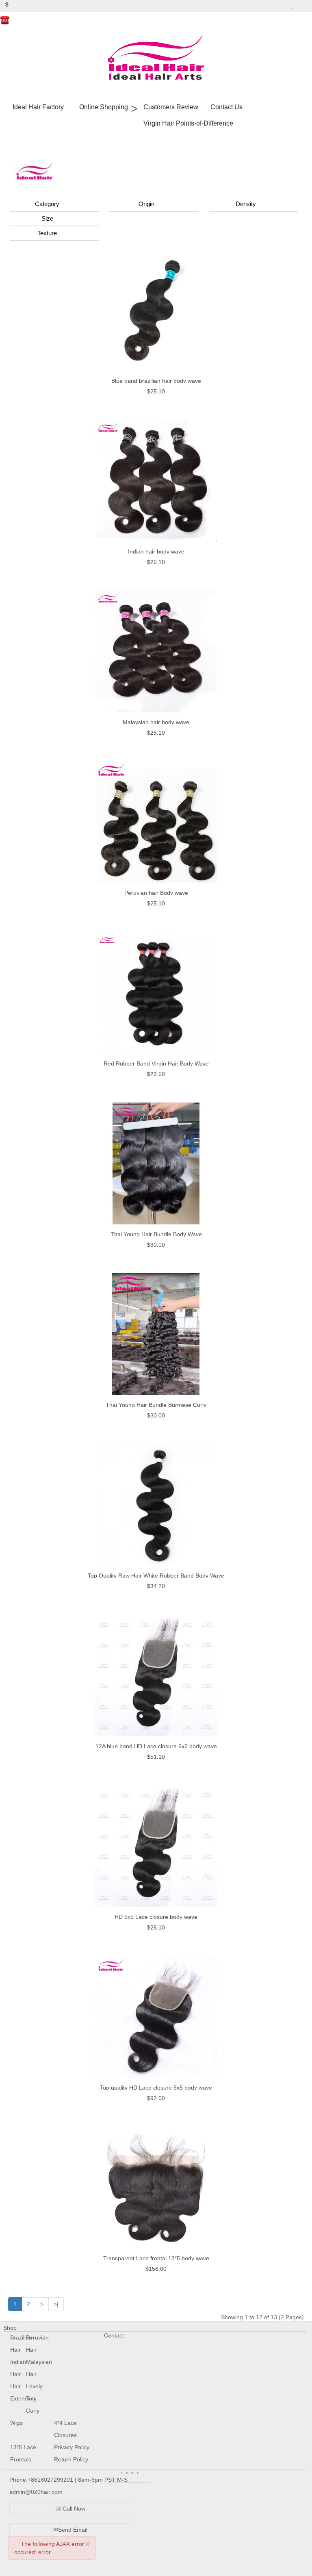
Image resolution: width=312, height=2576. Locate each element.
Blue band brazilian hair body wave (156, 381)
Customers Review (171, 107)
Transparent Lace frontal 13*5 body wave (156, 2258)
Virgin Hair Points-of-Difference (188, 123)
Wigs (16, 2423)
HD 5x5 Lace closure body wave (156, 1917)
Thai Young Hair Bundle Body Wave (156, 1234)
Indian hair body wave (156, 551)
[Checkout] (308, 5)
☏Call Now (70, 2509)
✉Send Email (70, 2530)
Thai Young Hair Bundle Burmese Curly (156, 1405)
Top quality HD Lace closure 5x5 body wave (156, 2088)
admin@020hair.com (36, 2492)
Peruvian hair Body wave (156, 893)
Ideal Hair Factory (38, 107)
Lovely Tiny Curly (34, 2398)
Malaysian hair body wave (156, 722)
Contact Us (226, 107)
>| (56, 2304)
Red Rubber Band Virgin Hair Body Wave (156, 1063)
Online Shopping (104, 107)
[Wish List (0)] (292, 5)
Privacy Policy (72, 2447)
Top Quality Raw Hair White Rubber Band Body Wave (156, 1576)
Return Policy (71, 2459)
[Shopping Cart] (299, 5)
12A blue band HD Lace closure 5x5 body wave (156, 1746)
